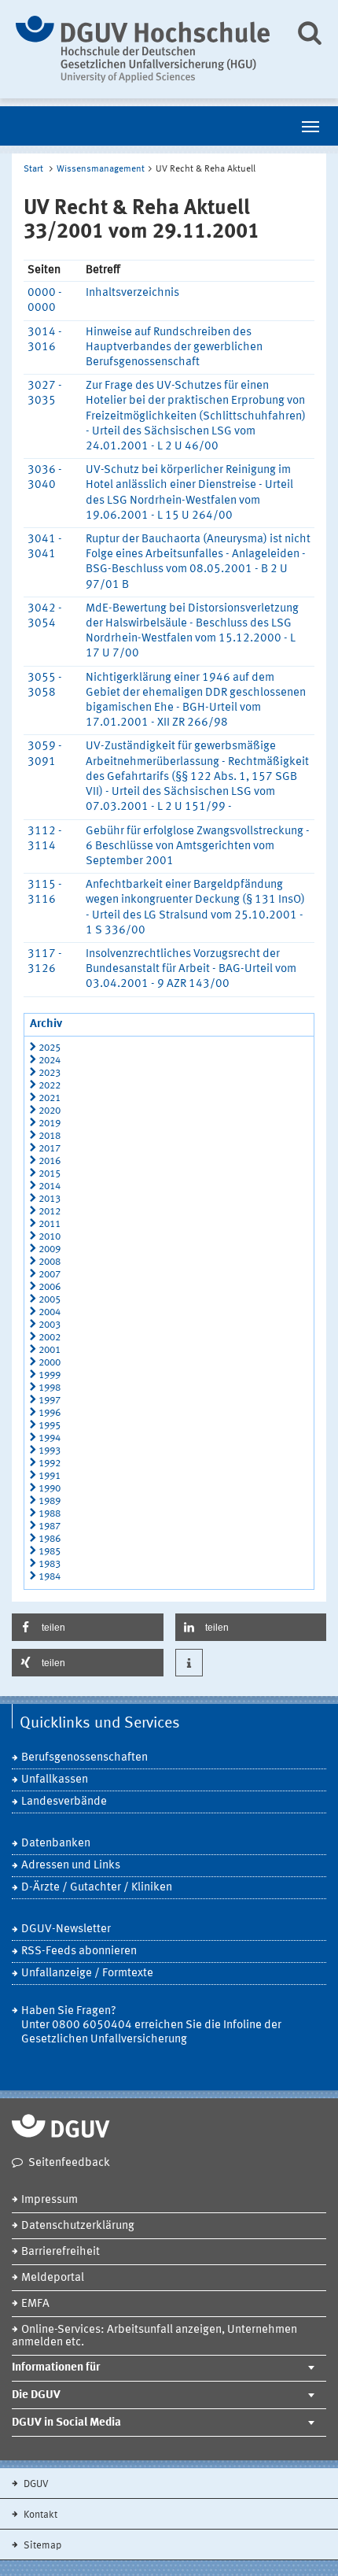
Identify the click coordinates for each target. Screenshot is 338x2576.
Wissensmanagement (101, 169)
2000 (50, 1363)
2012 (50, 1212)
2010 (50, 1237)
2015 (50, 1174)
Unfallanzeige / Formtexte (87, 1974)
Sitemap (41, 2546)
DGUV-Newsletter (66, 1929)
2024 (50, 1061)
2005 (50, 1300)
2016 (50, 1161)
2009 (50, 1249)
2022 (50, 1086)
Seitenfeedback (69, 2163)
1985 (50, 1552)
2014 (50, 1186)
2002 (50, 1338)
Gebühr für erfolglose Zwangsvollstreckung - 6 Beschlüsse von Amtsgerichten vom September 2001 (198, 846)
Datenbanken (56, 1844)
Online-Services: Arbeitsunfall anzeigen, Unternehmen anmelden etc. (154, 2336)
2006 (50, 1287)
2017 (50, 1149)
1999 (50, 1375)
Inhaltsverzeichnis (132, 293)
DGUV (35, 2484)
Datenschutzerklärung (78, 2226)
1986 (50, 1539)
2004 (50, 1312)
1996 (50, 1413)
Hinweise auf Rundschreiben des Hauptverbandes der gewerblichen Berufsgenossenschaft (174, 347)
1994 (50, 1438)
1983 (50, 1564)
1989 (50, 1501)
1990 (50, 1489)
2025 (50, 1048)
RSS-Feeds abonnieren (79, 1951)
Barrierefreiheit (61, 2252)
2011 (50, 1224)
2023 (50, 1073)
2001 (50, 1350)
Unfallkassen (55, 1780)
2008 (50, 1262)
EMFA (35, 2304)
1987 (50, 1526)
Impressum (50, 2200)
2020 (50, 1111)
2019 (50, 1124)
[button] (88, 1627)
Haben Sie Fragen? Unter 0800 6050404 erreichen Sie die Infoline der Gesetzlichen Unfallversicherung (151, 2025)
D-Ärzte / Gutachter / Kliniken (97, 1888)
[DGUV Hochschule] (143, 49)
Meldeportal (53, 2278)
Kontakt (39, 2515)
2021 (50, 1098)
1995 (50, 1426)
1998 (50, 1388)
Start (33, 169)
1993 (50, 1451)
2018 (50, 1136)
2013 (50, 1199)
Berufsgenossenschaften (84, 1758)
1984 (50, 1577)
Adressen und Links (71, 1866)
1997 (50, 1401)
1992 (50, 1464)
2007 (50, 1275)
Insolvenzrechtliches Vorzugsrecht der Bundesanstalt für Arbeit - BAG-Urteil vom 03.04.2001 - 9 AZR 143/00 (191, 969)
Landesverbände (64, 1802)
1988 (50, 1514)
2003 (50, 1325)
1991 (50, 1476)
